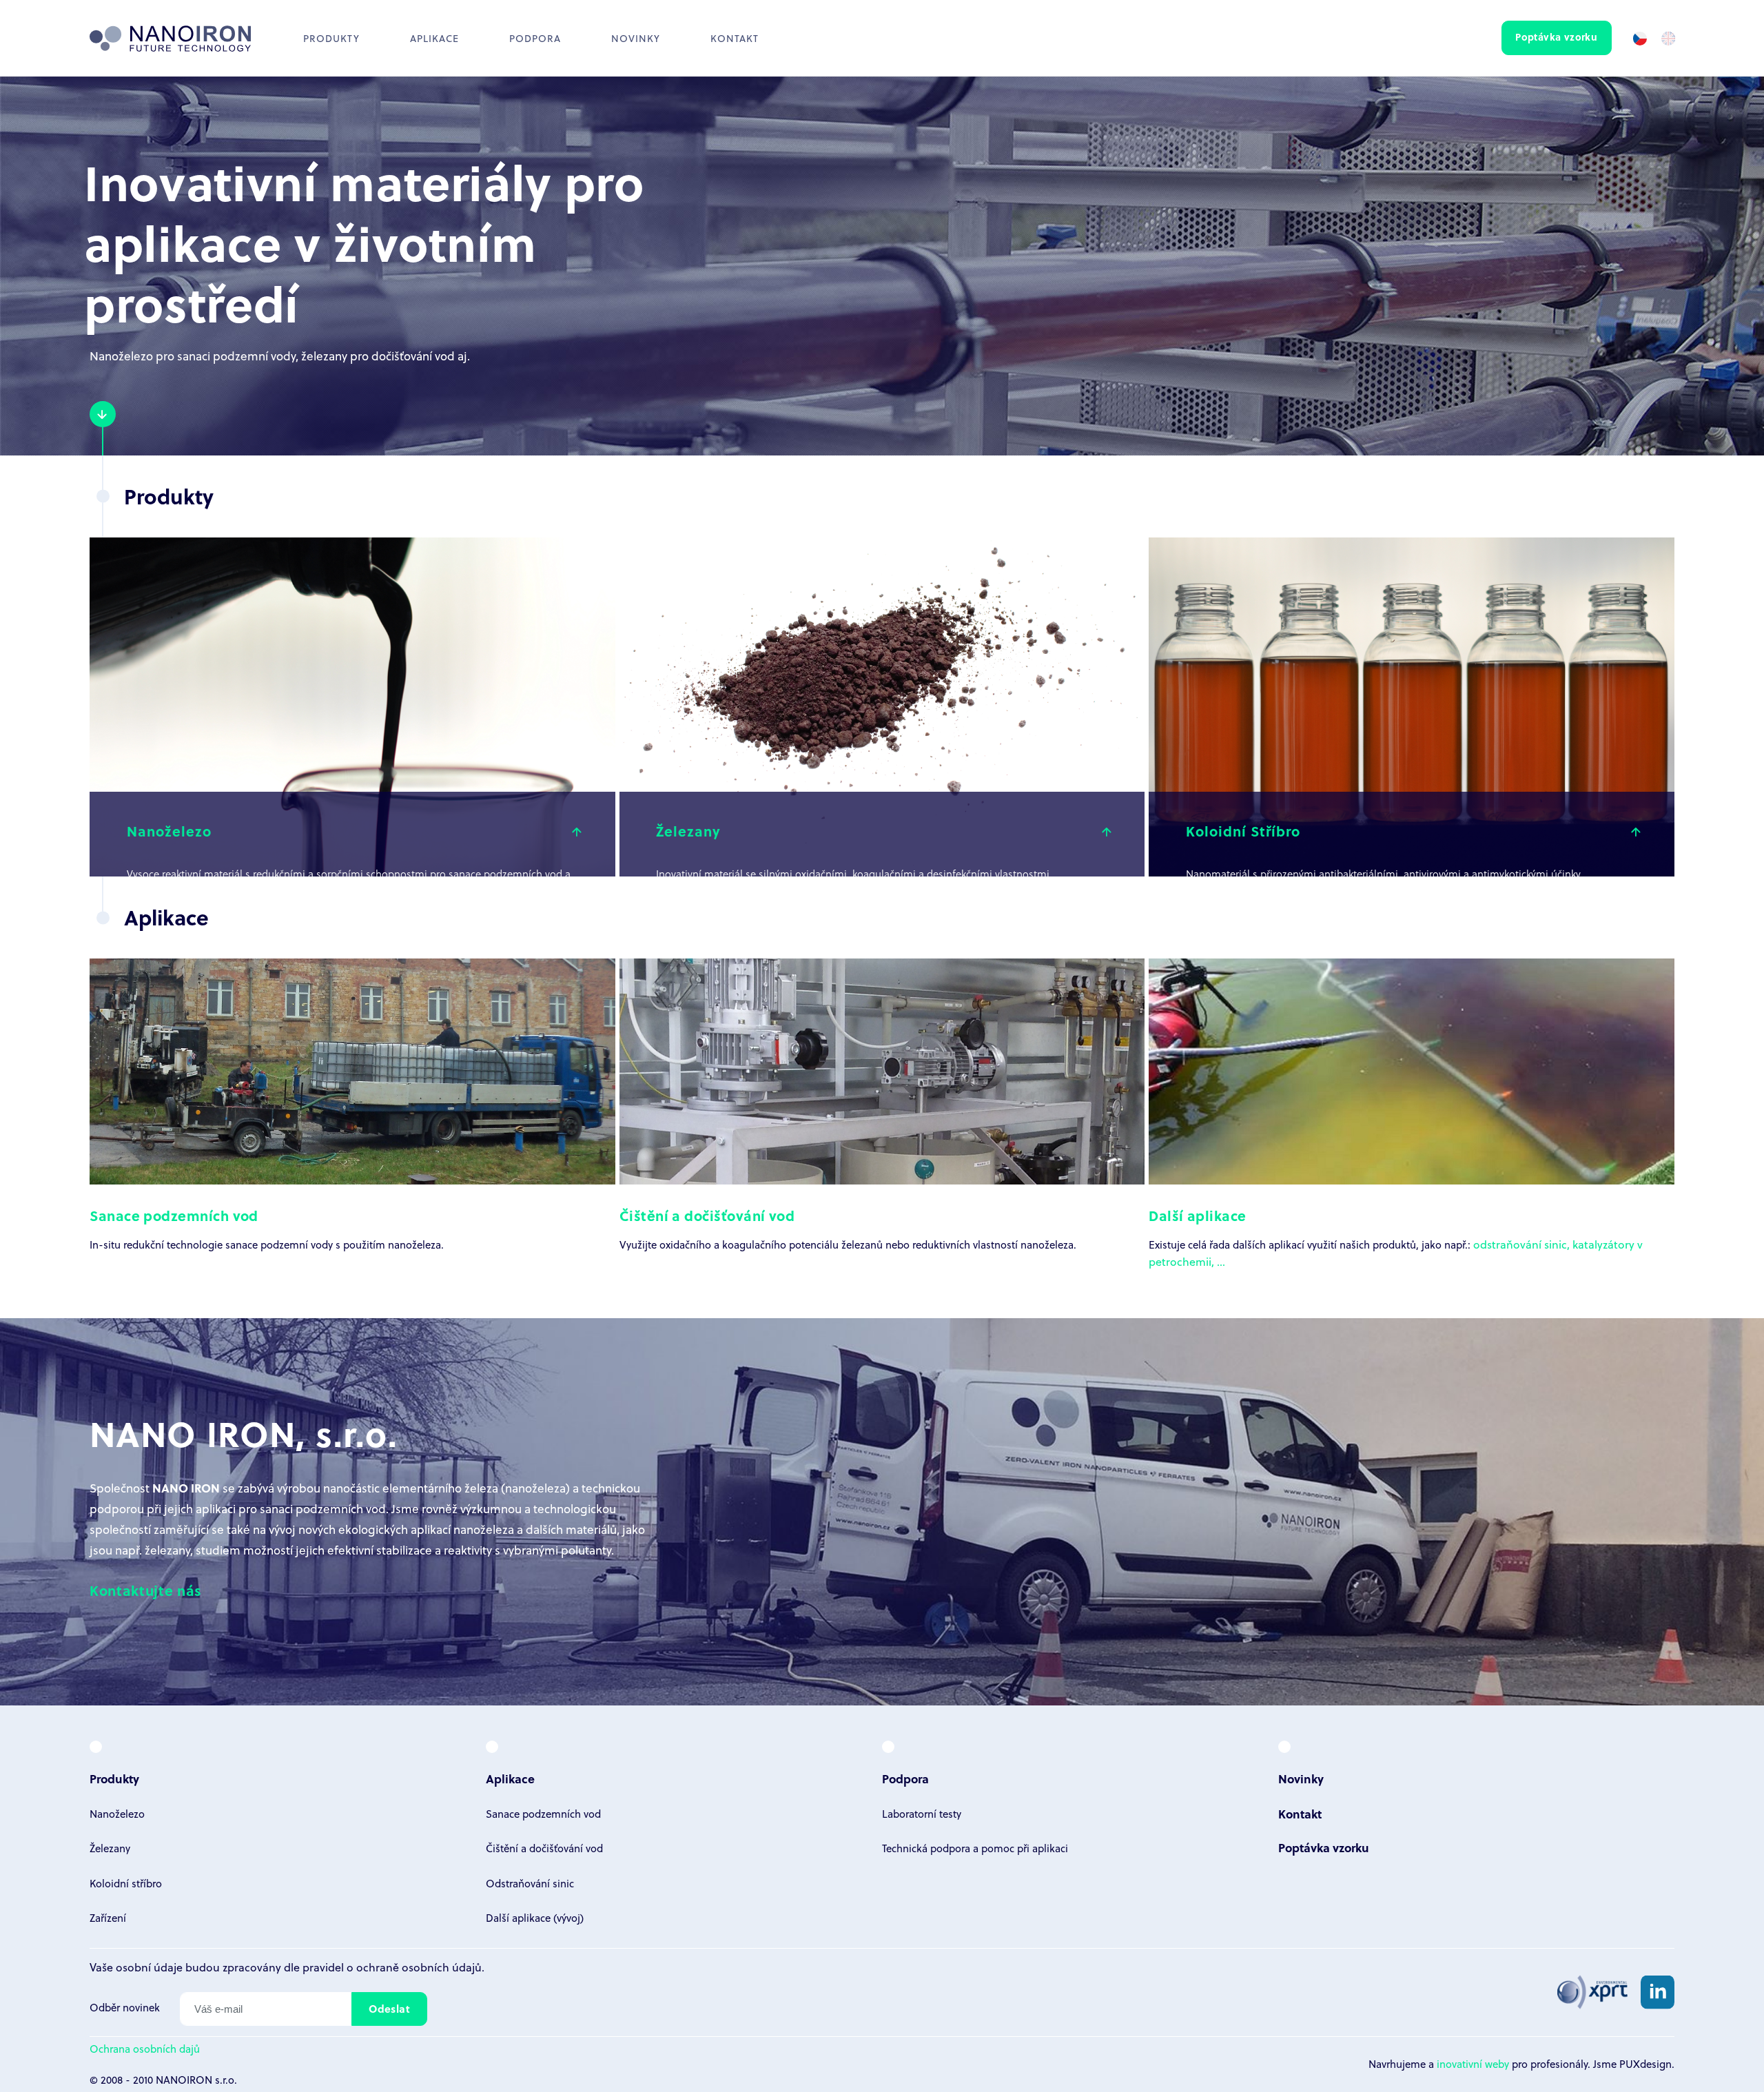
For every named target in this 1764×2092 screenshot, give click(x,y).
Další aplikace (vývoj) (535, 1918)
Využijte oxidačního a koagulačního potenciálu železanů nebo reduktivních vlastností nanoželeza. (848, 1229)
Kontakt (735, 38)
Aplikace (510, 1779)
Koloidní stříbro (126, 1883)
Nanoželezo (117, 1814)
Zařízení (108, 1918)
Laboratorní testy (922, 1814)
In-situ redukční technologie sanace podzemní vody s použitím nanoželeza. (267, 1229)
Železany (110, 1848)
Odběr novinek (125, 2007)
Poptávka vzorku (1556, 37)
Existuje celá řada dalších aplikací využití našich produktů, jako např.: (1311, 1229)
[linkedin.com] (1658, 1992)
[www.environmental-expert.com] (1592, 1992)
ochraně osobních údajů (419, 1967)
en (1668, 38)
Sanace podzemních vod (543, 1814)
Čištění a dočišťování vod (544, 1848)
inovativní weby (1473, 2064)
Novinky (636, 38)
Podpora (535, 38)
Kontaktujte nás (146, 1590)
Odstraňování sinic (530, 1883)
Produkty (331, 38)
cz (1639, 38)
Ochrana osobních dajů (145, 2049)
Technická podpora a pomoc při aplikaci (975, 1848)
